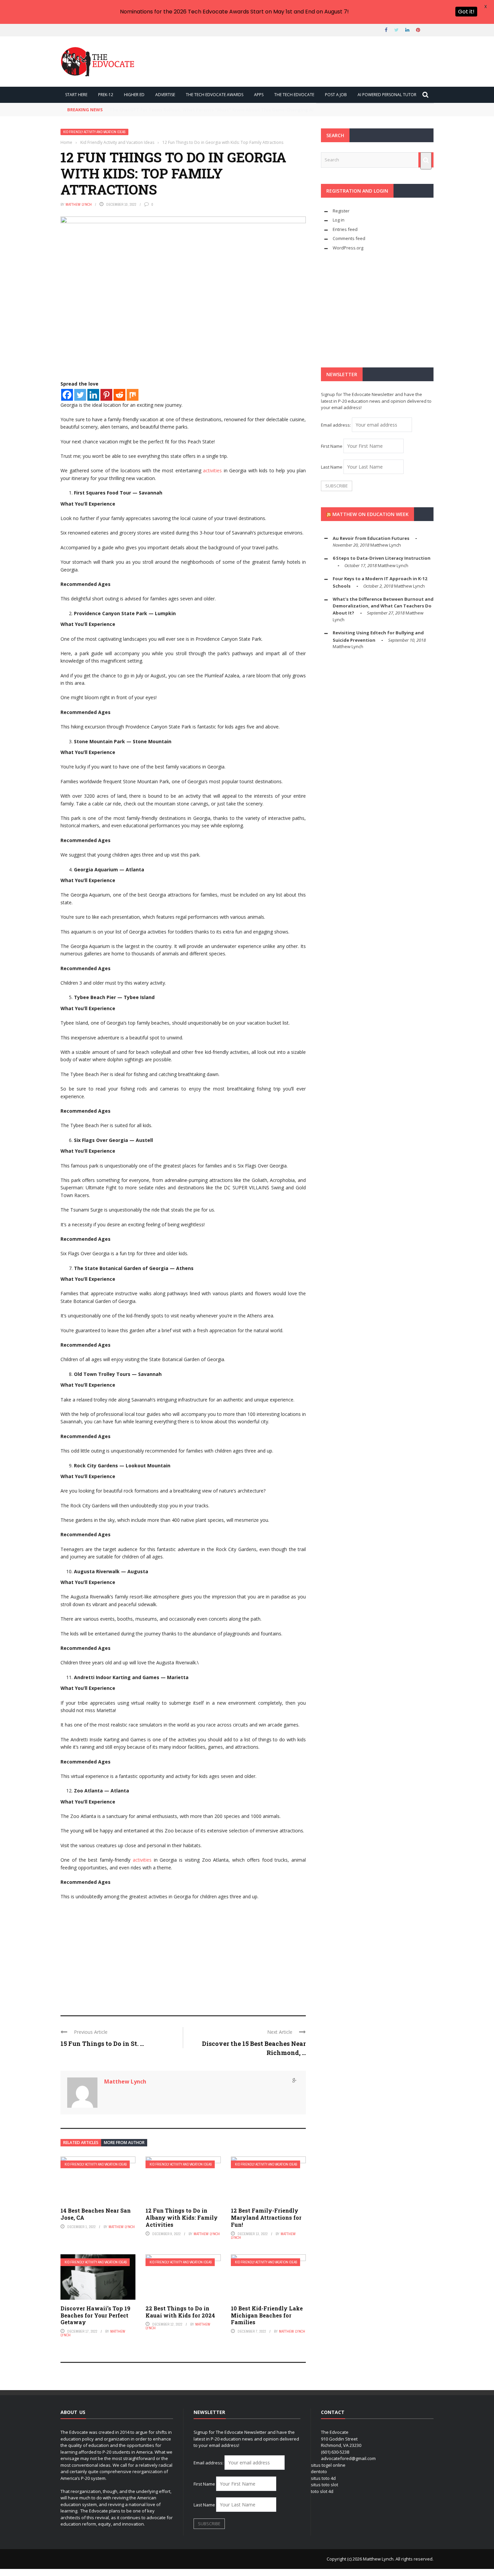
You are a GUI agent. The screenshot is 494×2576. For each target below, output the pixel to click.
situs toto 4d (323, 2478)
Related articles (81, 2143)
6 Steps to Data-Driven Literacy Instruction (382, 558)
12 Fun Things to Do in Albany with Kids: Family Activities (182, 2217)
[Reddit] (119, 395)
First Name (332, 446)
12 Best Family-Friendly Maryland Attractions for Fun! (266, 2217)
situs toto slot (324, 2485)
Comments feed (349, 238)
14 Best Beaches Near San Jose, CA (96, 2214)
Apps (259, 95)
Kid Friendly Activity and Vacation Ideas (94, 132)
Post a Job (336, 95)
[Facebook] (67, 395)
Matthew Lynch (79, 204)
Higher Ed (134, 95)
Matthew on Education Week (370, 514)
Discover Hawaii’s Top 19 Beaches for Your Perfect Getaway (95, 2315)
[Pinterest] (106, 395)
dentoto (319, 2471)
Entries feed (345, 229)
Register (341, 211)
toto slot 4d (322, 2491)
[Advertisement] (183, 1955)
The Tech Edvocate (294, 95)
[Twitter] (80, 395)
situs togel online (328, 2465)
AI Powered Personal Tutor (387, 95)
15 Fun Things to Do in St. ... (102, 2044)
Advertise (165, 95)
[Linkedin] (93, 395)
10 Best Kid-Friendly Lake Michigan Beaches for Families (267, 2315)
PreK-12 (106, 95)
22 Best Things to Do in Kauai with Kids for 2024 (180, 2312)
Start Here (76, 95)
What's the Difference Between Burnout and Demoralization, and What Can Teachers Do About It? (383, 606)
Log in (339, 220)
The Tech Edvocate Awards (215, 95)
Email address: (336, 425)
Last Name (332, 467)
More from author (124, 2143)
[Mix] (133, 395)
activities (212, 470)
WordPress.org (348, 248)
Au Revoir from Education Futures (371, 538)
